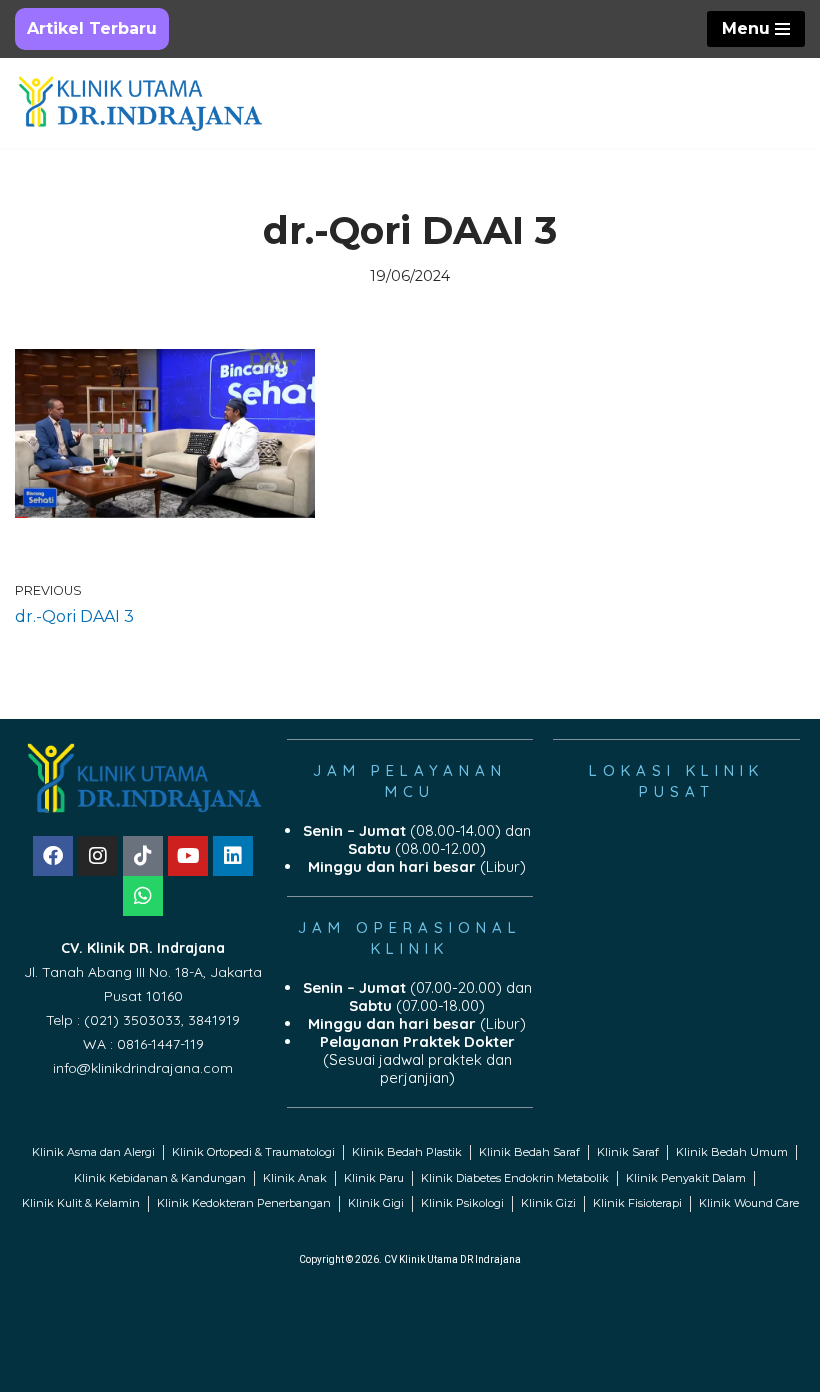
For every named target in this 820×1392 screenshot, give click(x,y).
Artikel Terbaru (92, 28)
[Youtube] (188, 856)
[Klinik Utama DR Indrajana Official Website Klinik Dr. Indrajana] (140, 103)
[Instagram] (98, 856)
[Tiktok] (143, 856)
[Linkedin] (233, 856)
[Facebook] (53, 856)
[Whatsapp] (143, 896)
